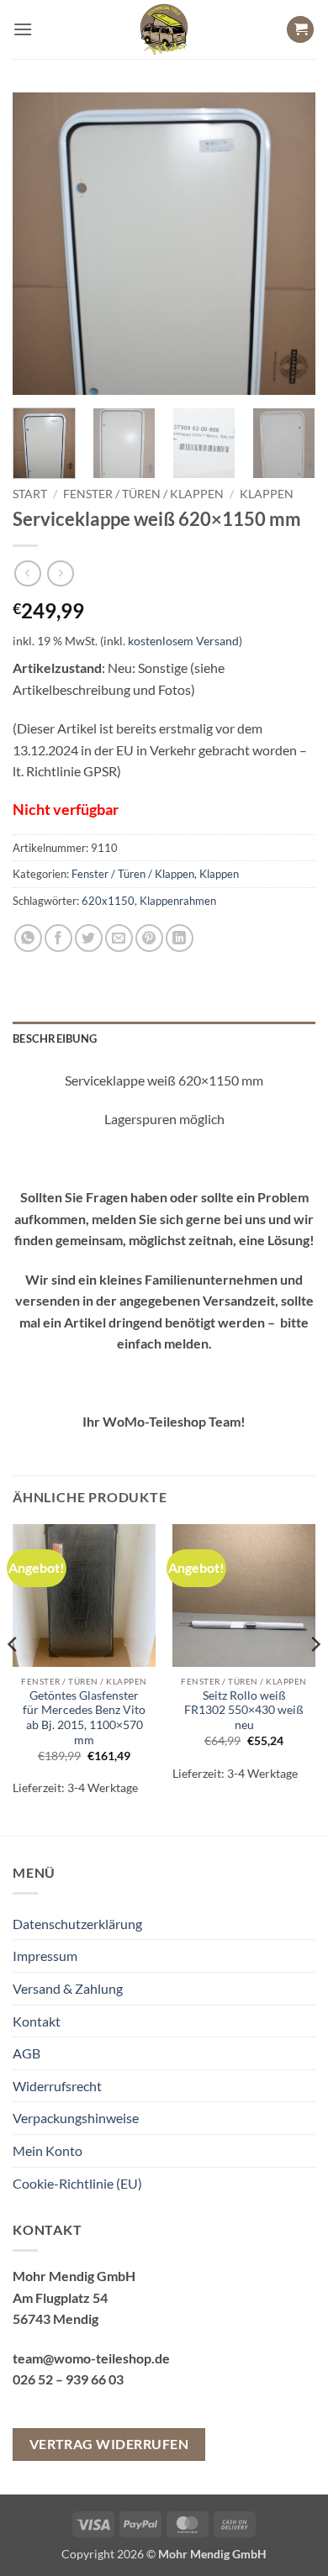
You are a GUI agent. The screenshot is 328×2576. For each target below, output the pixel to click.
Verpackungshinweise (76, 2118)
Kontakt (37, 2021)
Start (30, 494)
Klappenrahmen (178, 901)
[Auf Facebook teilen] (58, 938)
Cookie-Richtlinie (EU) (77, 2183)
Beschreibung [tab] (55, 1038)
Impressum (45, 1956)
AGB (26, 2053)
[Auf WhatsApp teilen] (28, 938)
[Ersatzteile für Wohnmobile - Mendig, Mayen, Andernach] (164, 29)
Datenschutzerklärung (77, 1924)
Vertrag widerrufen (109, 2444)
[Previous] (40, 244)
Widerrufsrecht (57, 2086)
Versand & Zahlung (68, 1988)
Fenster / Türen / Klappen (143, 494)
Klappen (267, 494)
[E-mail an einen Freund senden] (119, 938)
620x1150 (108, 901)
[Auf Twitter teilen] (89, 938)
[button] (23, 29)
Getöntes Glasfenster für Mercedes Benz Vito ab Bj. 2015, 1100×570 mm (84, 1718)
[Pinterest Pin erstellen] (149, 938)
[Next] (288, 244)
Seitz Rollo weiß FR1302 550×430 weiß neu (244, 1710)
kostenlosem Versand (183, 641)
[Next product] (27, 573)
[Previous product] (60, 573)
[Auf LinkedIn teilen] (180, 938)
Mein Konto (48, 2150)
